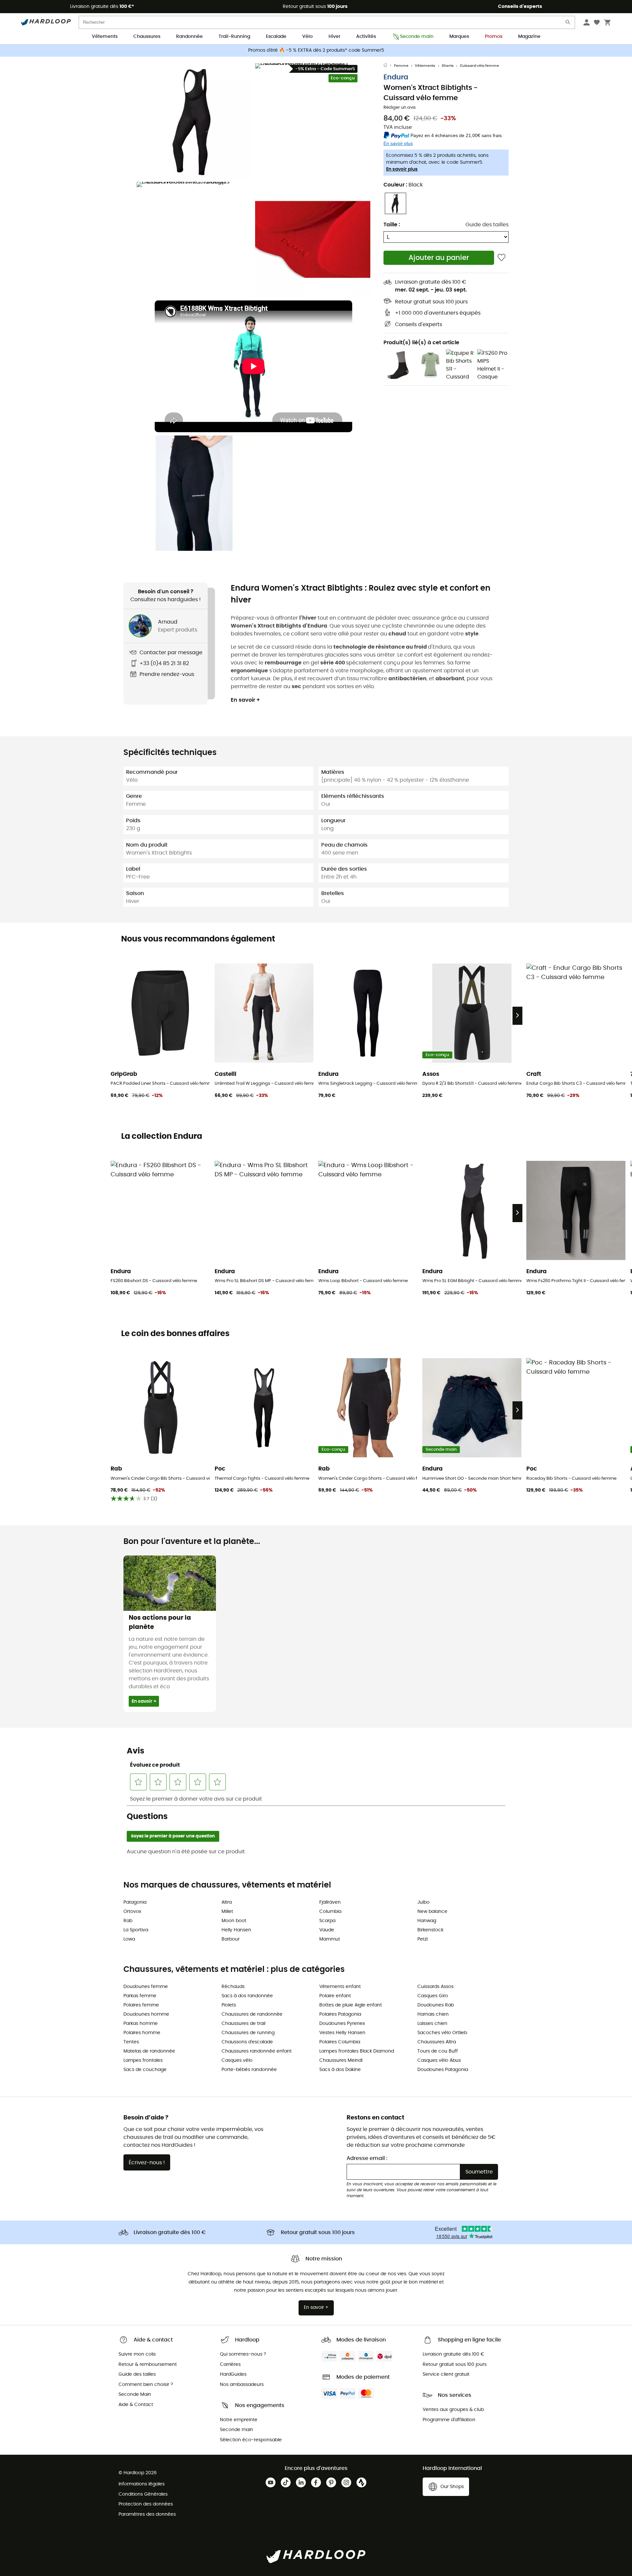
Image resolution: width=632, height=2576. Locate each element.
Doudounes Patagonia (443, 2070)
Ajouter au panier (439, 258)
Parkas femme (140, 1996)
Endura (396, 77)
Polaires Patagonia (340, 2014)
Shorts (448, 66)
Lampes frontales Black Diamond (357, 2051)
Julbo (423, 1902)
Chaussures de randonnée (252, 2014)
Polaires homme (142, 2033)
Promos (494, 37)
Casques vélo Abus (439, 2060)
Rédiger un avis (400, 108)
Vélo (307, 37)
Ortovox (132, 1912)
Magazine (529, 37)
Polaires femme (141, 2005)
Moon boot (234, 1921)
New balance (432, 1912)
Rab (128, 1921)
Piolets (229, 2005)
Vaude (327, 1930)
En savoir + (245, 700)
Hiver (334, 37)
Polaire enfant (335, 1996)
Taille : (392, 225)
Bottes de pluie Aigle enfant (351, 2005)
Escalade (276, 37)
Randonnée (189, 37)
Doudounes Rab (436, 2005)
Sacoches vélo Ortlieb (442, 2033)
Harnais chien (433, 2014)
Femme (401, 66)
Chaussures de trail (243, 2024)
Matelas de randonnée (149, 2051)
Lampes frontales (143, 2060)
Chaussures (147, 37)
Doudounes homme (146, 2014)
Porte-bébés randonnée (249, 2070)
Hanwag (427, 1921)
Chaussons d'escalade (247, 2042)
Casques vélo (237, 2060)
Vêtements (105, 37)
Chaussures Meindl (341, 2060)
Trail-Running (234, 37)
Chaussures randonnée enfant (257, 2051)
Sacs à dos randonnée (247, 1996)
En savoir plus (402, 169)
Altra (227, 1902)
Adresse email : (367, 2158)
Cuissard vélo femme (479, 66)
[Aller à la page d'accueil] (389, 66)
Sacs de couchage (145, 2070)
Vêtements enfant (340, 1987)
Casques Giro (433, 1996)
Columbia (330, 1912)
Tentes (131, 2042)
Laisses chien (432, 2024)
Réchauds (233, 1987)
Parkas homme (141, 2024)
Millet (227, 1912)
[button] (194, 121)
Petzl (422, 1939)
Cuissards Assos (435, 1987)
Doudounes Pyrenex (342, 2024)
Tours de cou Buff (438, 2051)
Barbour (231, 1939)
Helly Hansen (236, 1930)
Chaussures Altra (437, 2042)
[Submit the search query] (568, 24)
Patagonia (135, 1902)
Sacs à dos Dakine (340, 2070)
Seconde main (417, 37)
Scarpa (327, 1921)
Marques (459, 37)
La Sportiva (136, 1930)
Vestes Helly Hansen (342, 2033)
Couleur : (403, 185)
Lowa (129, 1939)
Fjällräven (330, 1902)
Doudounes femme (146, 1987)
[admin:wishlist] (501, 258)
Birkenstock (430, 1930)
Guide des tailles (487, 225)
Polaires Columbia (340, 2042)
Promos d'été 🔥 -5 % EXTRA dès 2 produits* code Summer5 (316, 50)
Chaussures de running (248, 2033)
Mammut (330, 1939)
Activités (366, 37)
